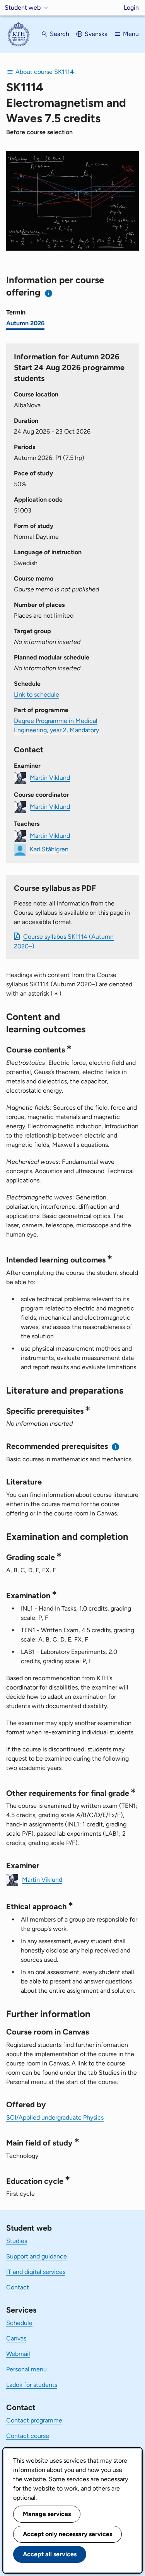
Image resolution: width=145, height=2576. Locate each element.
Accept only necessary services (67, 2534)
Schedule (19, 2323)
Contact (18, 2287)
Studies (17, 2241)
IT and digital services (36, 2272)
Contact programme (34, 2420)
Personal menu (26, 2369)
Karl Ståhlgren (49, 849)
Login (131, 8)
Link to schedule (37, 694)
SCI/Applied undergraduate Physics (55, 2117)
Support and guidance (37, 2256)
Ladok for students (32, 2385)
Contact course (28, 2436)
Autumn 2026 (25, 323)
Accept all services (50, 2554)
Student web (23, 8)
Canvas (16, 2338)
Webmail (18, 2354)
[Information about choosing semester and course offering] (49, 293)
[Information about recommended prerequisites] (116, 1447)
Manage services (47, 2514)
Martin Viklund (50, 778)
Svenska (96, 34)
